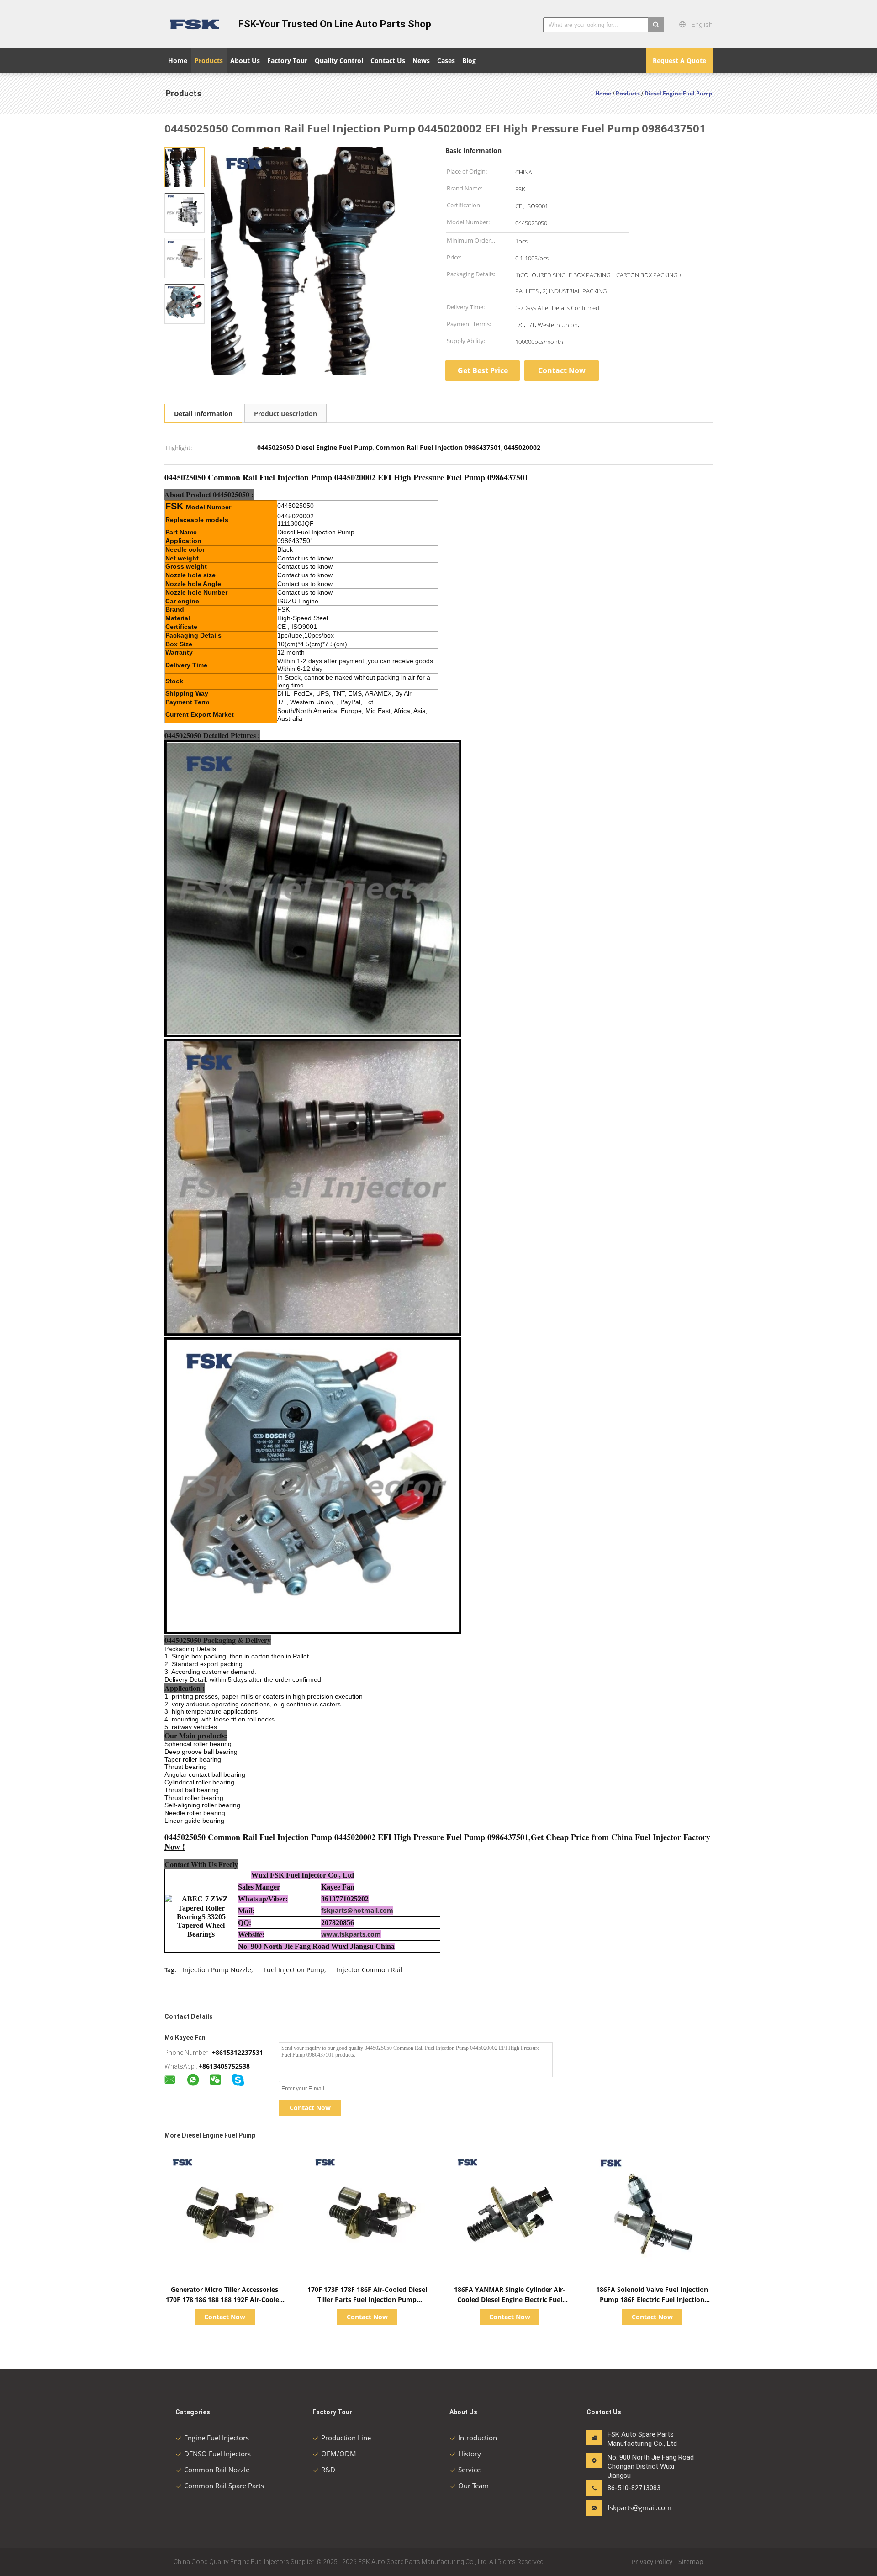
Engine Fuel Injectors (217, 2438)
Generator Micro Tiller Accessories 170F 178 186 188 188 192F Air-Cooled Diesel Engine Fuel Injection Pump (225, 2299)
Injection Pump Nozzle (217, 1970)
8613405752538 (226, 2066)
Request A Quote (679, 61)
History (470, 2454)
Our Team (473, 2486)
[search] (656, 25)
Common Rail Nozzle (217, 2470)
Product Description (285, 414)
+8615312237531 (238, 2052)
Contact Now (562, 370)
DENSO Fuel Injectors (217, 2454)
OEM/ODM (339, 2454)
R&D (328, 2470)
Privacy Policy (652, 2562)
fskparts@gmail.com (636, 2507)
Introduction (478, 2438)
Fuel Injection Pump (294, 1970)
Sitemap (691, 2562)
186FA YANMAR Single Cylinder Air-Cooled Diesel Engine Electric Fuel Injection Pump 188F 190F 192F (510, 2299)
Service (469, 2470)
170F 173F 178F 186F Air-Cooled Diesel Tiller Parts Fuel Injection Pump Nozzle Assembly (367, 2299)
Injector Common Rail (370, 1970)
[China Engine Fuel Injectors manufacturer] (196, 24)
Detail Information (203, 414)
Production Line (346, 2438)
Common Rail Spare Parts (224, 2486)
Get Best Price (483, 370)
